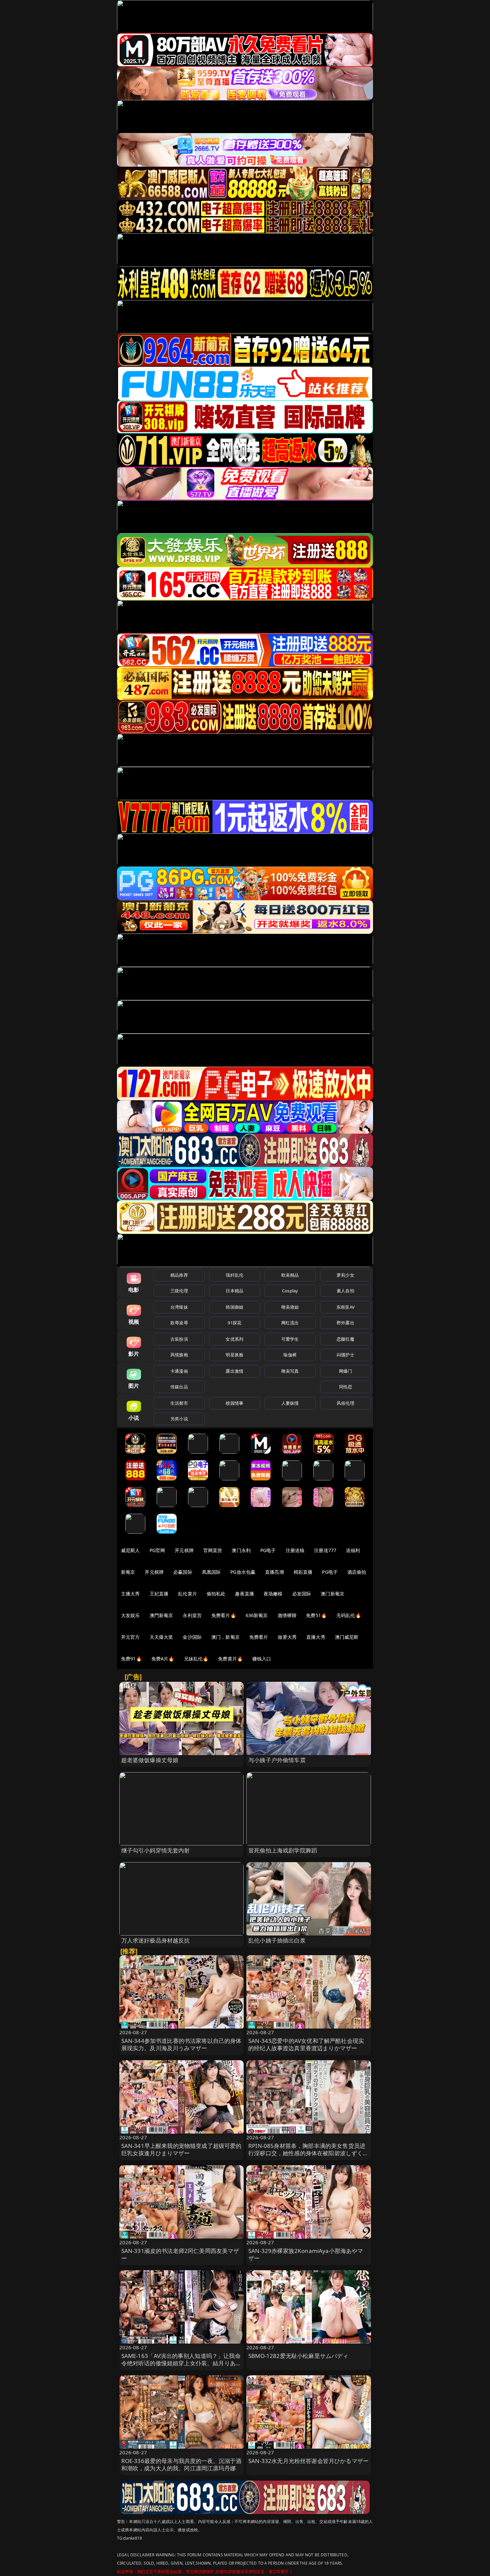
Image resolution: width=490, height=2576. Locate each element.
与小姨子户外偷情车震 (277, 1760)
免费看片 (259, 1637)
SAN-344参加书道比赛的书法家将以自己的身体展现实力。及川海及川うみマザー (181, 2044)
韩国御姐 (234, 1307)
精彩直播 (303, 1572)
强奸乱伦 (234, 1275)
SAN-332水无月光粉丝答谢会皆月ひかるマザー (308, 2461)
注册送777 (325, 1550)
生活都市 (179, 1403)
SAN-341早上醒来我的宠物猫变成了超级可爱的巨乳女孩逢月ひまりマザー (181, 2149)
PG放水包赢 (243, 1572)
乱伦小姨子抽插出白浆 (277, 1940)
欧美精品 (290, 1275)
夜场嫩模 (273, 1594)
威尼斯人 (130, 1550)
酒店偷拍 (357, 1572)
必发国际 (302, 1594)
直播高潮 (274, 1572)
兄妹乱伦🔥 (196, 1659)
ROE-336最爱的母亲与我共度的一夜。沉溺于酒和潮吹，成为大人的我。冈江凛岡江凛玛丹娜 (181, 2464)
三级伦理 (179, 1291)
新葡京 (128, 1572)
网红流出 (290, 1323)
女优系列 (234, 1339)
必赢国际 (183, 1572)
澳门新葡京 (332, 1594)
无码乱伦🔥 (349, 1615)
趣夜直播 (244, 1594)
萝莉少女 (345, 1275)
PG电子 (268, 1550)
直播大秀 (316, 1637)
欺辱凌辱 (179, 1323)
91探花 (234, 1323)
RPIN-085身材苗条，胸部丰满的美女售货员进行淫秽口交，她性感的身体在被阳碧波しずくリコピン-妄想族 (308, 2153)
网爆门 (345, 1371)
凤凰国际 (211, 1572)
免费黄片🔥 (230, 1659)
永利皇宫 (192, 1615)
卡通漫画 (179, 1371)
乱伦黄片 (187, 1594)
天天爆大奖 (161, 1637)
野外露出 (345, 1323)
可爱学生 (290, 1339)
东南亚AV (345, 1307)
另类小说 (179, 1419)
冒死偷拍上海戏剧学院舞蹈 (283, 1850)
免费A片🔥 (163, 1659)
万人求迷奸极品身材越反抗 (156, 1940)
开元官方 (130, 1637)
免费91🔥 (131, 1659)
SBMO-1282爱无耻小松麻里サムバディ (298, 2356)
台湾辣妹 (179, 1307)
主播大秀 (130, 1594)
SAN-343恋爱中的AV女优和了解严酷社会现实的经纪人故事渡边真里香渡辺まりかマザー (306, 2044)
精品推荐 (179, 1275)
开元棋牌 (184, 1550)
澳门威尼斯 (347, 1637)
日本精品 (234, 1291)
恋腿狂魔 (345, 1339)
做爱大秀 (287, 1637)
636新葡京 (257, 1615)
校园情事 (234, 1403)
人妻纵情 (290, 1403)
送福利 (353, 1550)
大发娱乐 (130, 1615)
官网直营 (213, 1550)
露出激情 (234, 1371)
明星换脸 (234, 1355)
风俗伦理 (345, 1403)
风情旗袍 (179, 1355)
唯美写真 (290, 1371)
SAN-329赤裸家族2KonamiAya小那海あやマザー (306, 2254)
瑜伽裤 (290, 1355)
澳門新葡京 (161, 1615)
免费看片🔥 (224, 1615)
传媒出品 (179, 1387)
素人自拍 (345, 1291)
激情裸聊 (287, 1615)
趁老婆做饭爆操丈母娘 (150, 1760)
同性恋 (345, 1387)
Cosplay (290, 1291)
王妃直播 (159, 1594)
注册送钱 (295, 1550)
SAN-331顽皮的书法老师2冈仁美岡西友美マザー (180, 2254)
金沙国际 (192, 1637)
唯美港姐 (290, 1307)
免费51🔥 (316, 1615)
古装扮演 (179, 1339)
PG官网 (157, 1550)
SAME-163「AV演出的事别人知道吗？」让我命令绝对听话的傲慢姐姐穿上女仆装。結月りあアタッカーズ (181, 2363)
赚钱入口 (262, 1659)
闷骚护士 (345, 1355)
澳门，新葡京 (225, 1637)
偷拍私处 (216, 1594)
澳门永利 (241, 1550)
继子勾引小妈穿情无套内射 (156, 1850)
